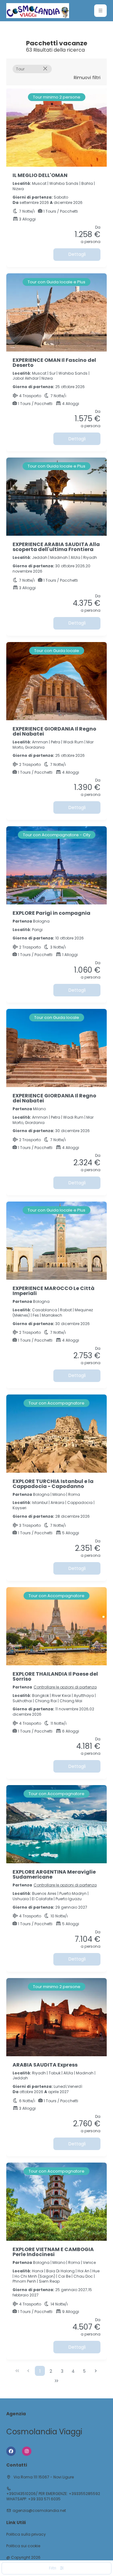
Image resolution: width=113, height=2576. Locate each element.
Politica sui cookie (23, 2546)
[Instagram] (27, 2451)
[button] (100, 11)
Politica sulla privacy (26, 2534)
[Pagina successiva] (96, 2371)
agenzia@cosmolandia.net (39, 2511)
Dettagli (77, 254)
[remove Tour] (45, 69)
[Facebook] (11, 2451)
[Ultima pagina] (56, 2381)
